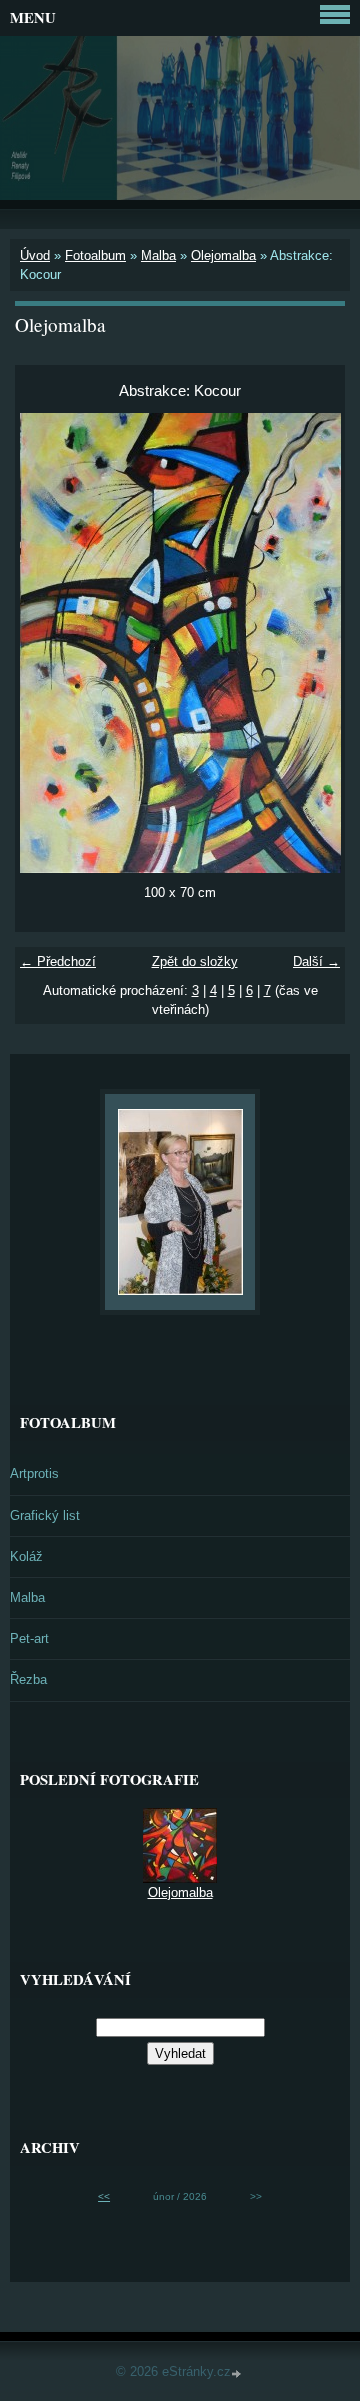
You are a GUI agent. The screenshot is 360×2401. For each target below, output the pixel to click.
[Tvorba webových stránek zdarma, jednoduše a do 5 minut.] (238, 2373)
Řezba (28, 1679)
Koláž (26, 1556)
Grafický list (45, 1515)
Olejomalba (223, 255)
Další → (316, 961)
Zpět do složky (195, 961)
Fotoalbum (95, 255)
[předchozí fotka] (47, 643)
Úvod (35, 255)
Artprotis (34, 1473)
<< (104, 2196)
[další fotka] (312, 643)
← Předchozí (58, 961)
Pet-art (29, 1638)
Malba (158, 255)
